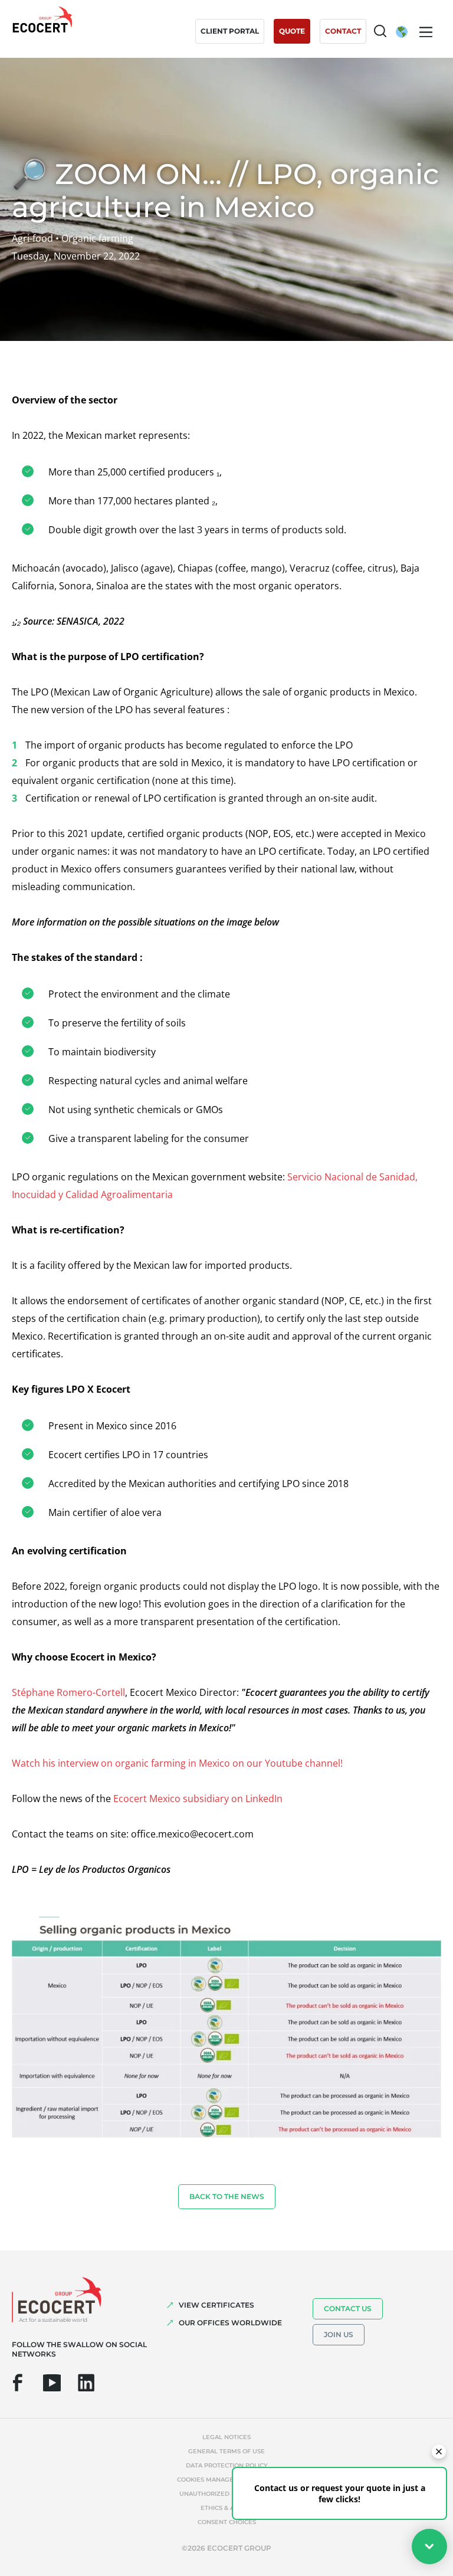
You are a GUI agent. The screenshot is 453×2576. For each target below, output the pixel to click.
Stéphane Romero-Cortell (68, 1692)
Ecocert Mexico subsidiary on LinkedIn (198, 1799)
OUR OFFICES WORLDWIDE (230, 2323)
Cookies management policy (226, 2480)
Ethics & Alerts (227, 2508)
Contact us (348, 2308)
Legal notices (226, 2437)
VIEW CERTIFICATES (216, 2305)
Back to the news (227, 2196)
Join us (339, 2334)
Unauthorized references (226, 2494)
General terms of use (226, 2451)
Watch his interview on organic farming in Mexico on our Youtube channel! (177, 1763)
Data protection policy (227, 2465)
